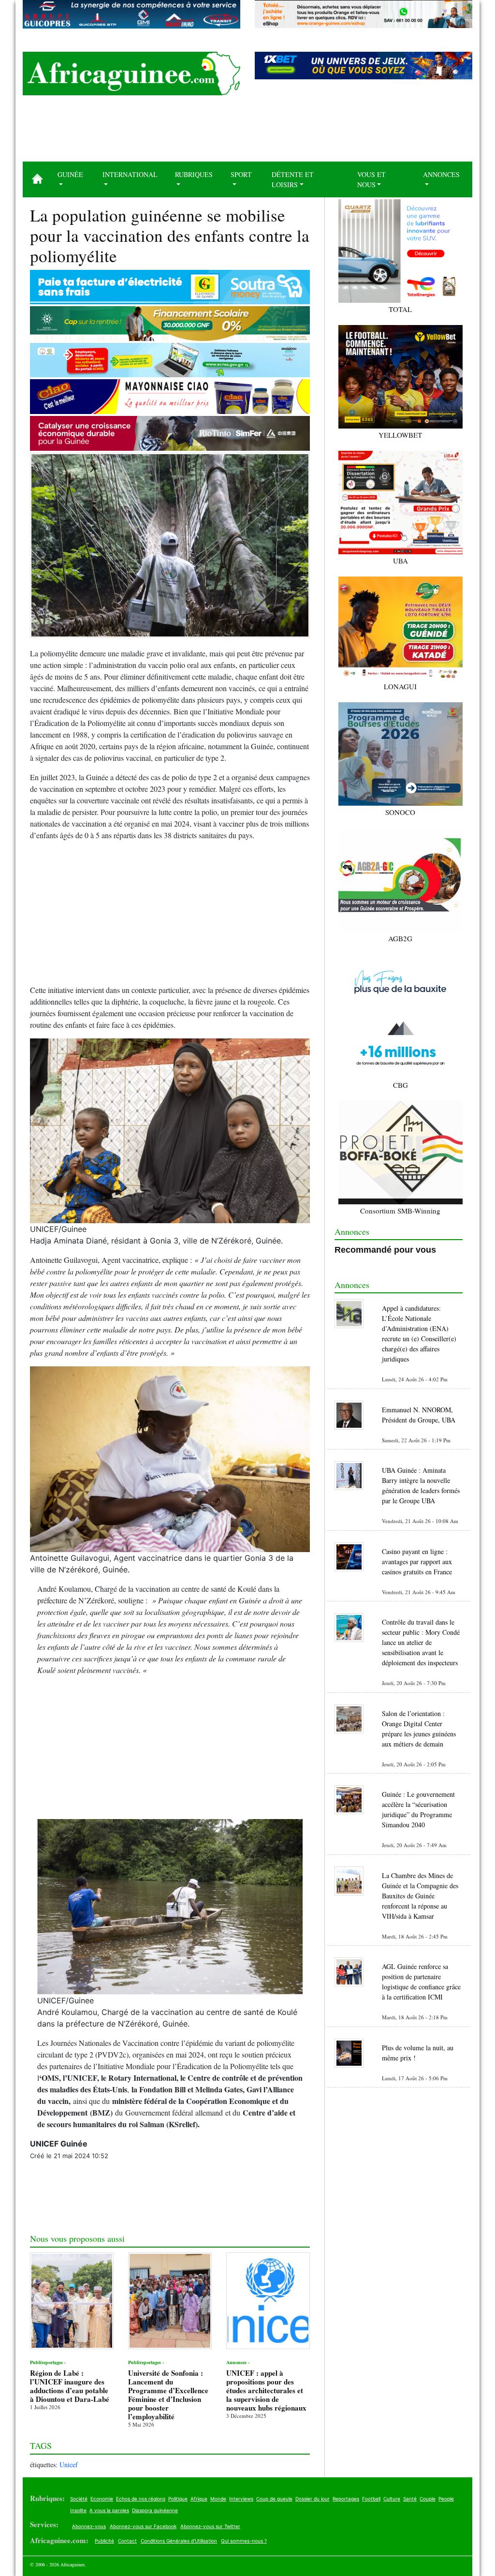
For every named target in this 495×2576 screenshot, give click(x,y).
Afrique (199, 2499)
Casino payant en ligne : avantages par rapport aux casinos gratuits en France (417, 1562)
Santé (410, 2499)
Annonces (441, 174)
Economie (102, 2499)
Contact (127, 2541)
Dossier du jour (313, 2499)
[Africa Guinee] (131, 74)
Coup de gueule (274, 2499)
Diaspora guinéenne (155, 2510)
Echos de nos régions (141, 2499)
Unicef (69, 2465)
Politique (178, 2499)
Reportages (346, 2499)
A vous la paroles (109, 2510)
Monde (218, 2499)
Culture (392, 2499)
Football (371, 2499)
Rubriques (194, 174)
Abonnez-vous (89, 2526)
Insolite (78, 2510)
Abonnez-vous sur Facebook (143, 2526)
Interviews (241, 2499)
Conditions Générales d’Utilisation (179, 2541)
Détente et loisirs (293, 179)
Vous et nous (371, 179)
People (446, 2499)
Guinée (70, 174)
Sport (241, 174)
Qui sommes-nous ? (244, 2541)
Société (79, 2499)
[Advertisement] (247, 132)
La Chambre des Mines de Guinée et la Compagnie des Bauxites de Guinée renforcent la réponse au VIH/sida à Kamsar (420, 1896)
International (130, 174)
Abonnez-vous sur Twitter (210, 2526)
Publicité (104, 2541)
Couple (428, 2499)
